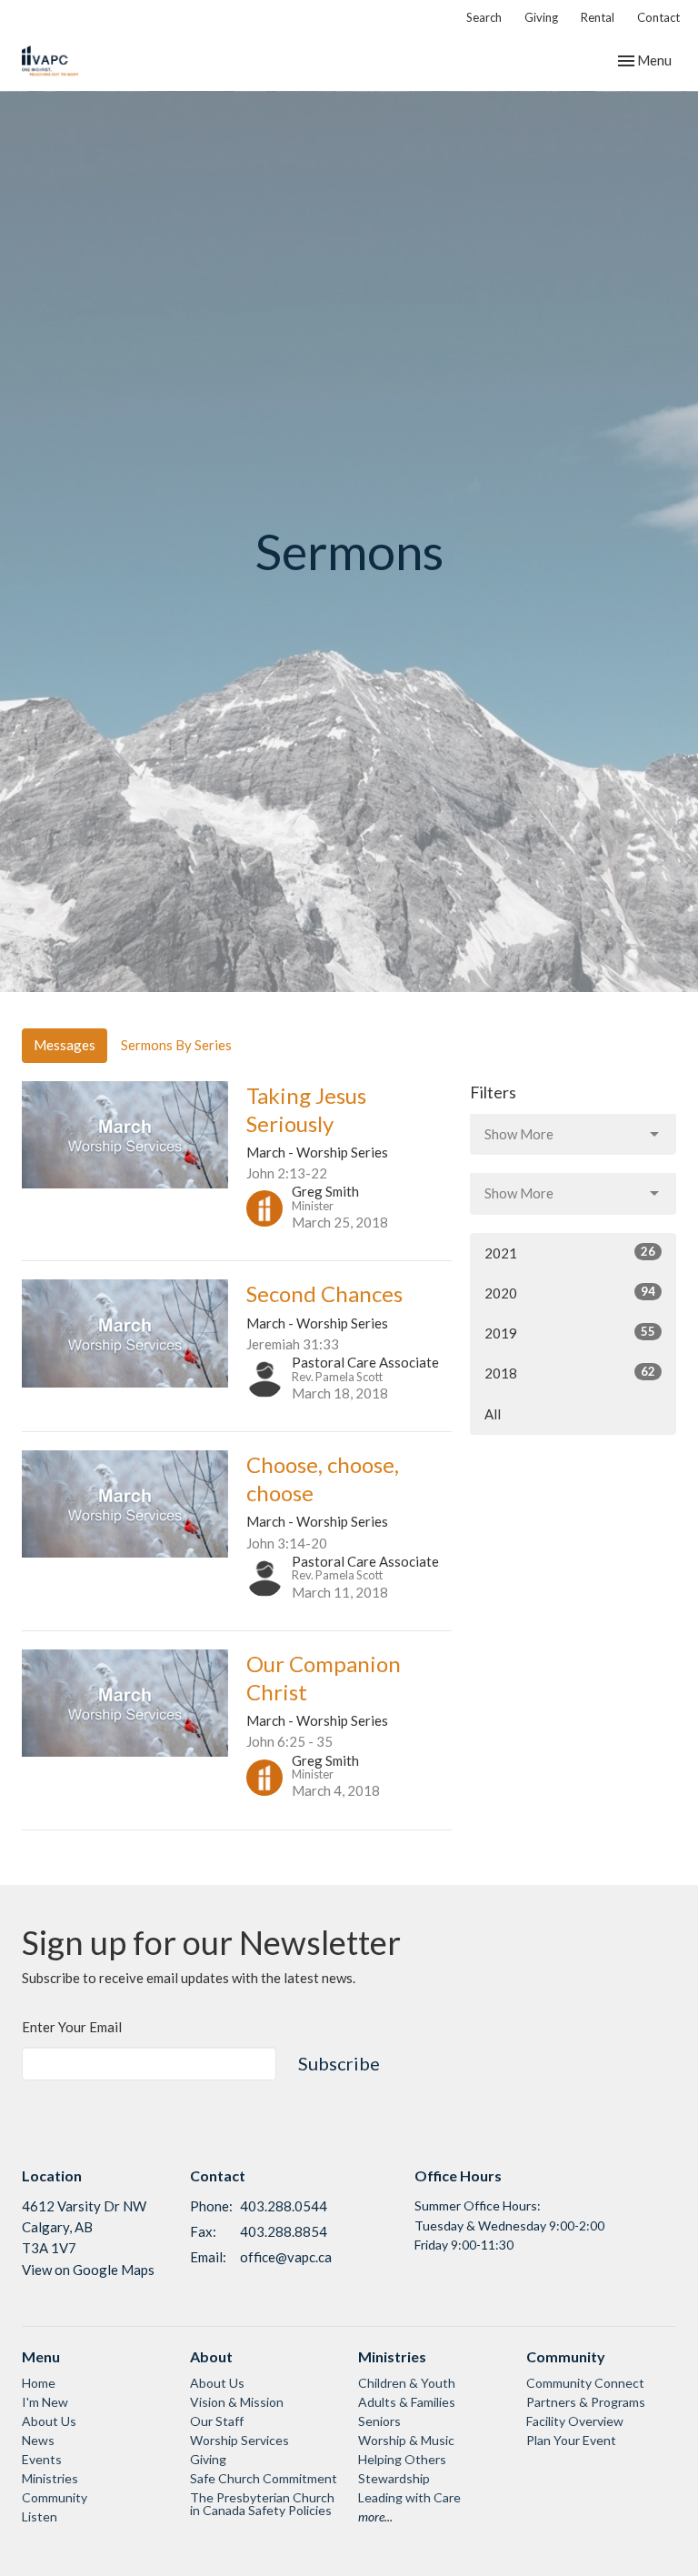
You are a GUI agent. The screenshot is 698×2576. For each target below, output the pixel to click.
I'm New (45, 2402)
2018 (570, 1373)
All (493, 1414)
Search (484, 17)
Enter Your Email (72, 2027)
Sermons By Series (176, 1045)
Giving (541, 17)
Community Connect (585, 2383)
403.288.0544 (284, 2206)
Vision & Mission (237, 2402)
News (38, 2440)
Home (39, 2383)
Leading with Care (409, 2497)
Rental (598, 17)
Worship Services (239, 2440)
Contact (658, 17)
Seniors (379, 2421)
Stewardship (394, 2478)
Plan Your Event (571, 2440)
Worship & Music (406, 2440)
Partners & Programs (586, 2402)
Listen (40, 2516)
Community (55, 2497)
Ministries (50, 2478)
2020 (570, 1293)
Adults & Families (407, 2402)
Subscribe (339, 2063)
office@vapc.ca (286, 2257)
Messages (65, 1045)
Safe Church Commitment (264, 2478)
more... (375, 2516)
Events (42, 2459)
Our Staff (217, 2421)
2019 (570, 1333)
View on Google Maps (88, 2270)
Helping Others (402, 2459)
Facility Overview (575, 2421)
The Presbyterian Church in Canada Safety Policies (262, 2504)
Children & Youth (407, 2383)
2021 (570, 1253)
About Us (49, 2421)
